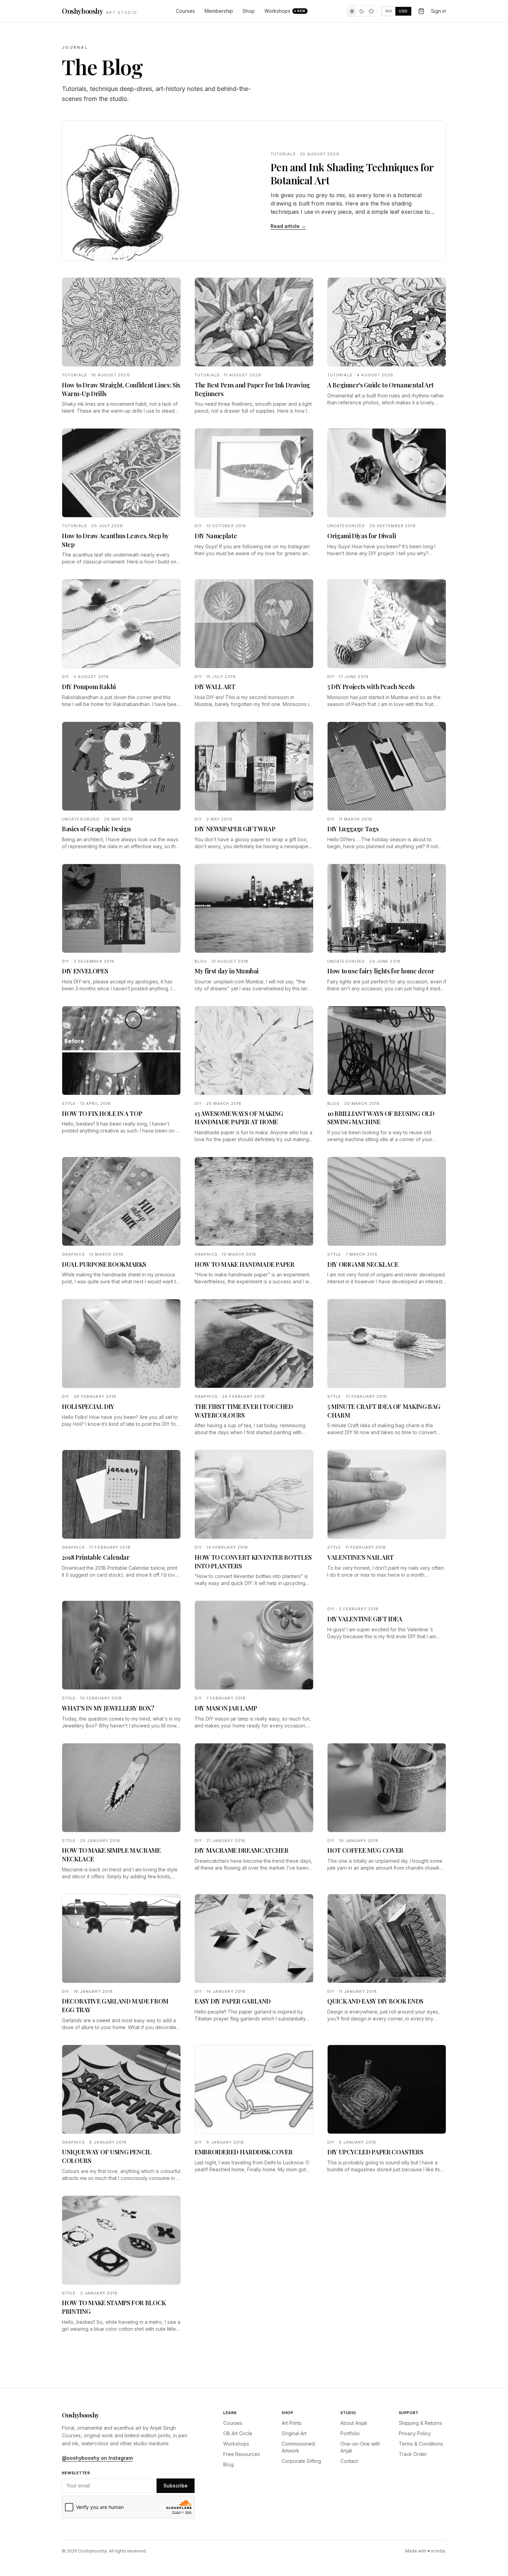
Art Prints (292, 2423)
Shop (249, 11)
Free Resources (242, 2454)
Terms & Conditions (421, 2444)
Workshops (285, 11)
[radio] (352, 11)
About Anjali (354, 2423)
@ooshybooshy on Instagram (97, 2458)
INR (389, 11)
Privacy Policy (415, 2433)
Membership (219, 11)
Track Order (413, 2454)
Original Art (294, 2433)
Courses (185, 11)
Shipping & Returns (420, 2423)
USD (403, 11)
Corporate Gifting (301, 2461)
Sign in (439, 11)
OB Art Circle (238, 2433)
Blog (228, 2464)
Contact (349, 2461)
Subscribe (176, 2486)
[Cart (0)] (421, 11)
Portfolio (350, 2433)
